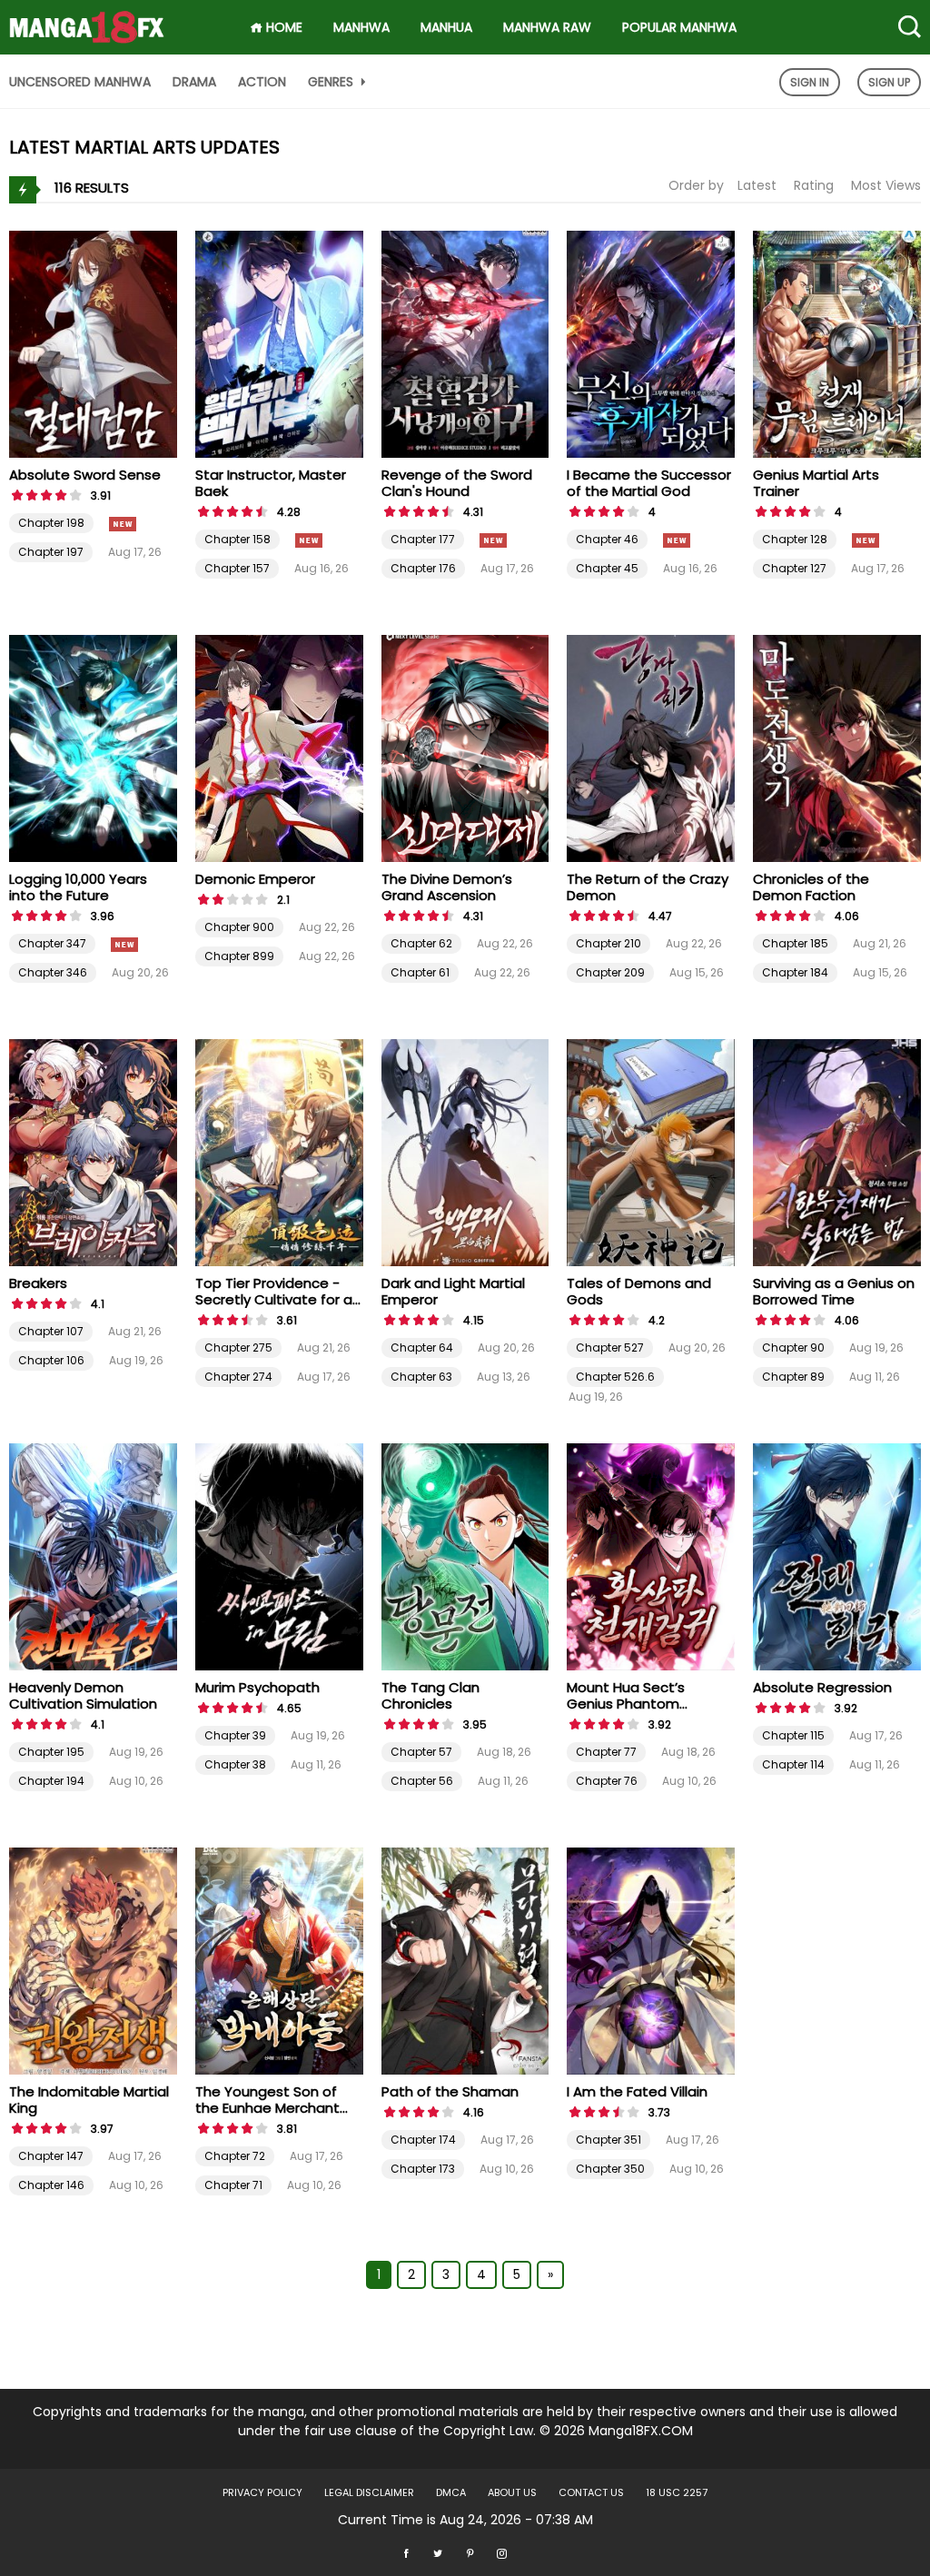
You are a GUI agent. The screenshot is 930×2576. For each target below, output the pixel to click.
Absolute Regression (822, 1687)
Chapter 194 (51, 1781)
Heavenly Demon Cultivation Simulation (83, 1695)
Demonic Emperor (255, 879)
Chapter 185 (795, 943)
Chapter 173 (423, 2169)
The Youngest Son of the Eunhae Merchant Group (267, 2108)
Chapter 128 (795, 539)
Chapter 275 (238, 1347)
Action (262, 82)
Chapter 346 (53, 972)
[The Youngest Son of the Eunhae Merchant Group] (279, 1960)
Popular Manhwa (679, 27)
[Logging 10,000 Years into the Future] (93, 748)
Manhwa (361, 27)
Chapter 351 (608, 2140)
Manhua (446, 27)
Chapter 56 (422, 1781)
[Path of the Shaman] (465, 1960)
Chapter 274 (238, 1377)
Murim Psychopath (257, 1687)
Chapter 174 (423, 2140)
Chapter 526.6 (615, 1377)
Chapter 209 (610, 972)
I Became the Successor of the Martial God (649, 483)
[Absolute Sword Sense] (93, 343)
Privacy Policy (262, 2492)
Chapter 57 (421, 1752)
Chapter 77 (606, 1752)
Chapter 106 (51, 1360)
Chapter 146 (51, 2185)
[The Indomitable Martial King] (93, 1960)
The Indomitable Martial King (89, 2100)
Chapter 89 (793, 1377)
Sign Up (889, 82)
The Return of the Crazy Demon (648, 887)
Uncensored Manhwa (80, 82)
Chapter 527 (610, 1347)
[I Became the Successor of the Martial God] (651, 343)
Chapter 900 (239, 927)
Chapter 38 (235, 1764)
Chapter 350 (610, 2169)
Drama (194, 82)
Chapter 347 (52, 943)
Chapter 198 (51, 523)
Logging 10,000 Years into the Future (78, 887)
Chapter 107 (51, 1331)
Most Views (886, 185)
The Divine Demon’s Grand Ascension (447, 887)
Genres (332, 82)
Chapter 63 (421, 1377)
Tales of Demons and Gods (639, 1291)
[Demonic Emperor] (279, 748)
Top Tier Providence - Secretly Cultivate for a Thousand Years (274, 1299)
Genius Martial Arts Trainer (816, 483)
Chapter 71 (233, 2185)
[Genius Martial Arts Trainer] (837, 343)
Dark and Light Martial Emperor (453, 1291)
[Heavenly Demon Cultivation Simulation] (93, 1556)
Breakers (38, 1283)
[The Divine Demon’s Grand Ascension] (465, 748)
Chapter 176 (423, 568)
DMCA (451, 2492)
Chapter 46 (607, 539)
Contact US (591, 2492)
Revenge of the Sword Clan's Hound (457, 483)
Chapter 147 (51, 2156)
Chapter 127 (794, 568)
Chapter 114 (793, 1764)
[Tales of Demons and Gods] (651, 1152)
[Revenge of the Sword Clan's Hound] (465, 343)
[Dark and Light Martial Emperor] (465, 1152)
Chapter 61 (420, 972)
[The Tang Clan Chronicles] (465, 1556)
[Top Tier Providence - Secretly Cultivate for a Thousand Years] (279, 1152)
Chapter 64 (422, 1347)
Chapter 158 (237, 539)
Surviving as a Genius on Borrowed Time (834, 1291)
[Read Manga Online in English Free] (87, 21)
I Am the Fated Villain (637, 2091)
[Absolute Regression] (837, 1556)
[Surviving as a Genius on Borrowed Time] (837, 1152)
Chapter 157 (237, 568)
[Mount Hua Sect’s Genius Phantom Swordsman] (651, 1556)
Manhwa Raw (547, 27)
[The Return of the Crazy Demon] (651, 748)
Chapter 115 (793, 1735)
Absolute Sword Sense (85, 475)
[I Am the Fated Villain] (651, 1960)
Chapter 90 (793, 1347)
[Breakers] (93, 1152)
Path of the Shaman (450, 2091)
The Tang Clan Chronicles (430, 1695)
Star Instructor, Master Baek (271, 483)
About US (512, 2492)
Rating (814, 185)
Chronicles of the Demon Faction (811, 887)
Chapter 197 (51, 552)
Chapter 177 (423, 539)
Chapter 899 (239, 956)
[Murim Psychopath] (279, 1556)
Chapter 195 (51, 1752)
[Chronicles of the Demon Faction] (837, 748)
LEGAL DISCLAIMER (369, 2492)
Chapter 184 (795, 972)
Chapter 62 (421, 943)
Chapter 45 (607, 568)
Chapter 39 (235, 1735)
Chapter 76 (607, 1781)
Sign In (810, 82)
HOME (282, 27)
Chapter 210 (608, 943)
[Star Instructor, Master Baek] (279, 343)
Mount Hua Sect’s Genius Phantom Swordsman (626, 1704)
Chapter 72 (235, 2156)
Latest (757, 185)
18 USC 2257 (677, 2492)
